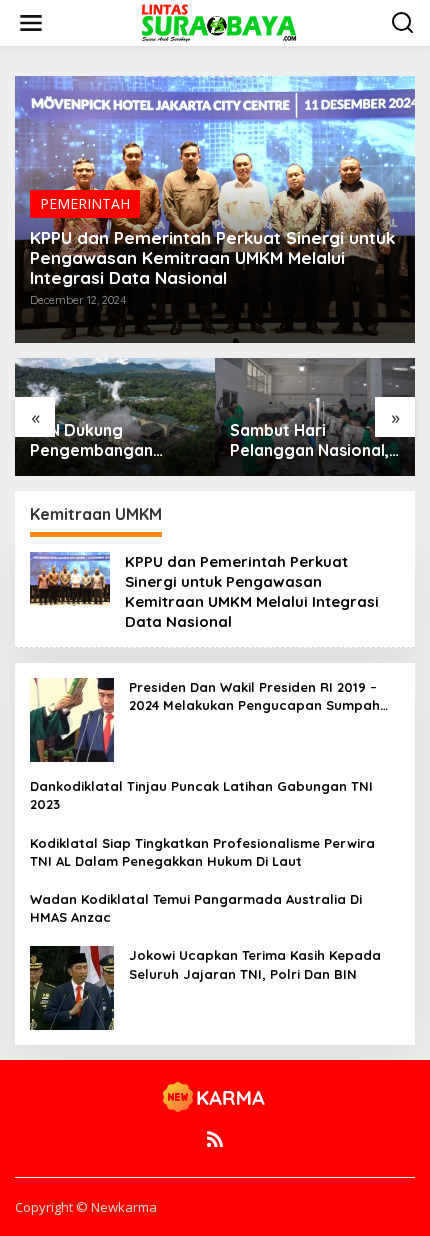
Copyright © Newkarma (86, 1207)
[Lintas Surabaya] (219, 21)
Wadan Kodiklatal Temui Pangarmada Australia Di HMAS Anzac (196, 908)
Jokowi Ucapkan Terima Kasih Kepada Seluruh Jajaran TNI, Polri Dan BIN (255, 964)
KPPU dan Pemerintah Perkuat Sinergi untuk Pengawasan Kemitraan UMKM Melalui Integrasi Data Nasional (212, 258)
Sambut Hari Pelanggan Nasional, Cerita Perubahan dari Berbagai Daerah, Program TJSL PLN (309, 441)
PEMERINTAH (85, 203)
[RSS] (215, 1139)
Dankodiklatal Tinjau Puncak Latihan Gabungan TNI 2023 (201, 795)
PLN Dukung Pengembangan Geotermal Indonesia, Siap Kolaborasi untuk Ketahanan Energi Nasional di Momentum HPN (115, 441)
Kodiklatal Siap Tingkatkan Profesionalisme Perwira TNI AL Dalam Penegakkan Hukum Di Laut (202, 852)
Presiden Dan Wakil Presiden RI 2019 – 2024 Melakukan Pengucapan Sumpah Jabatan (254, 696)
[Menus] (31, 23)
